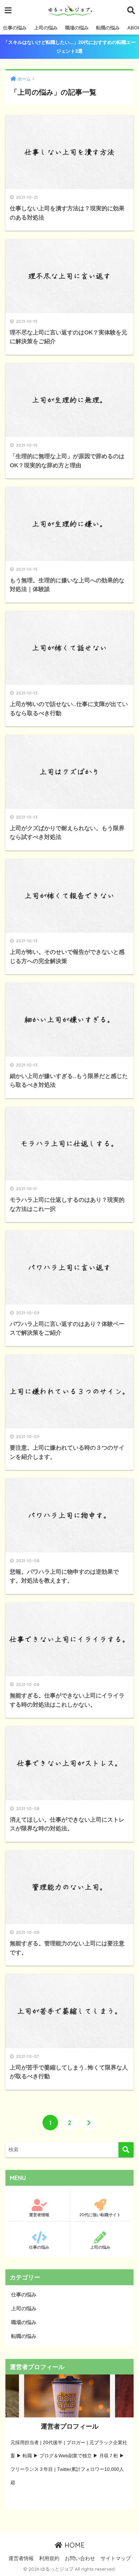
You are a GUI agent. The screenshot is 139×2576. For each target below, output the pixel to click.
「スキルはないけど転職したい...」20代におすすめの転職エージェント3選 (69, 47)
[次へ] (89, 2123)
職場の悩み (77, 28)
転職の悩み (108, 28)
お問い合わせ (80, 2558)
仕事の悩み (15, 28)
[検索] (126, 2150)
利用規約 (49, 2558)
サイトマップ (116, 2558)
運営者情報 (39, 2215)
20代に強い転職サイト (100, 2215)
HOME (74, 2545)
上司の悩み (46, 28)
